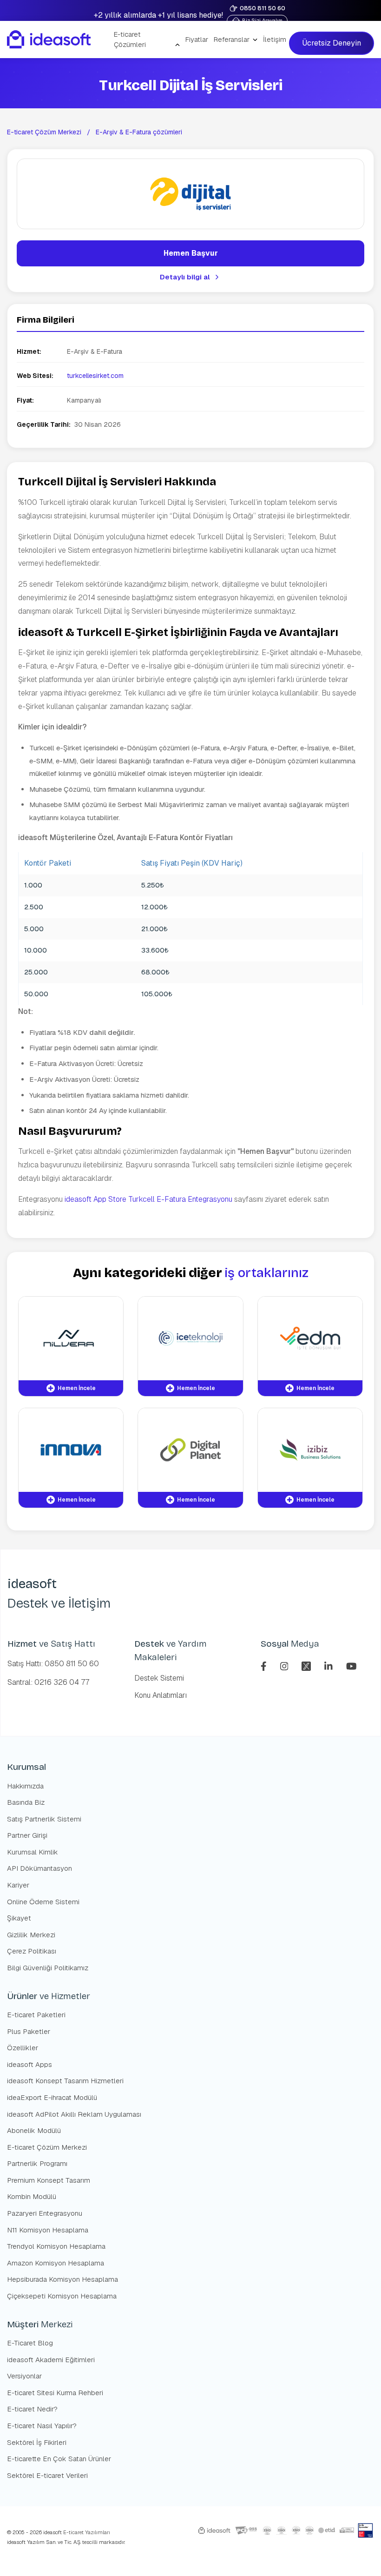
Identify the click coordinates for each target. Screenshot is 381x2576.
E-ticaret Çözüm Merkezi (44, 132)
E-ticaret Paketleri (36, 2015)
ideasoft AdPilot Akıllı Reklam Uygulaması (74, 2114)
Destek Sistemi (159, 1678)
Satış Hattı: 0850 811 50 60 (53, 1664)
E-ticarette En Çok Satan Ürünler (59, 2459)
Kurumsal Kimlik (33, 1852)
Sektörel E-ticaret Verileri (47, 2475)
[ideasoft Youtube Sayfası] (351, 1665)
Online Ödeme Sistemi (43, 1902)
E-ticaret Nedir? (32, 2409)
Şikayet (19, 1918)
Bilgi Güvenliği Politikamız (48, 1968)
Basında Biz (26, 1802)
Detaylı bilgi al (185, 277)
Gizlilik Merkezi (31, 1935)
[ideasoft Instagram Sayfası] (286, 1665)
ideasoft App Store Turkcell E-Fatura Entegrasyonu (148, 1199)
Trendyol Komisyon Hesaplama (56, 2246)
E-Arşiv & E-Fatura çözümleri (139, 132)
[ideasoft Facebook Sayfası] (265, 1665)
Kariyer (18, 1885)
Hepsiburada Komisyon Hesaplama (62, 2279)
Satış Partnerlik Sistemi (44, 1819)
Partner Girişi (27, 1835)
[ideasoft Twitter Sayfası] (307, 1665)
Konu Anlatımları (161, 1695)
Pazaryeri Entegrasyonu (45, 2213)
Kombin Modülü (32, 2196)
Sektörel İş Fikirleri (37, 2442)
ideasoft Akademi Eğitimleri (51, 2360)
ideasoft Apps (30, 2064)
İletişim (275, 39)
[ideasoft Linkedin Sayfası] (330, 1665)
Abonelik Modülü (34, 2130)
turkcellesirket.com (95, 376)
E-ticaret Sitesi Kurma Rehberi (55, 2393)
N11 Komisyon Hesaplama (48, 2230)
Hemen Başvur (191, 253)
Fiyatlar (197, 39)
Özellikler (23, 2048)
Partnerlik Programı (37, 2163)
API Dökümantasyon (39, 1868)
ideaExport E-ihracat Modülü (52, 2097)
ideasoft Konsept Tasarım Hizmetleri (65, 2081)
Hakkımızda (25, 1786)
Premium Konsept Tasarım (49, 2180)
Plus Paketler (29, 2031)
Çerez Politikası (32, 1951)
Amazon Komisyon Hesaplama (56, 2263)
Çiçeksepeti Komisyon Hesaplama (62, 2296)
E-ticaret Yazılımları (86, 2532)
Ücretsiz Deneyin (332, 43)
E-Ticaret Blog (30, 2343)
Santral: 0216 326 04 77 (48, 1682)
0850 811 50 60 (263, 8)
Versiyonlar (24, 2376)
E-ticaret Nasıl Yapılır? (42, 2426)
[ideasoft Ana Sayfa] (49, 40)
